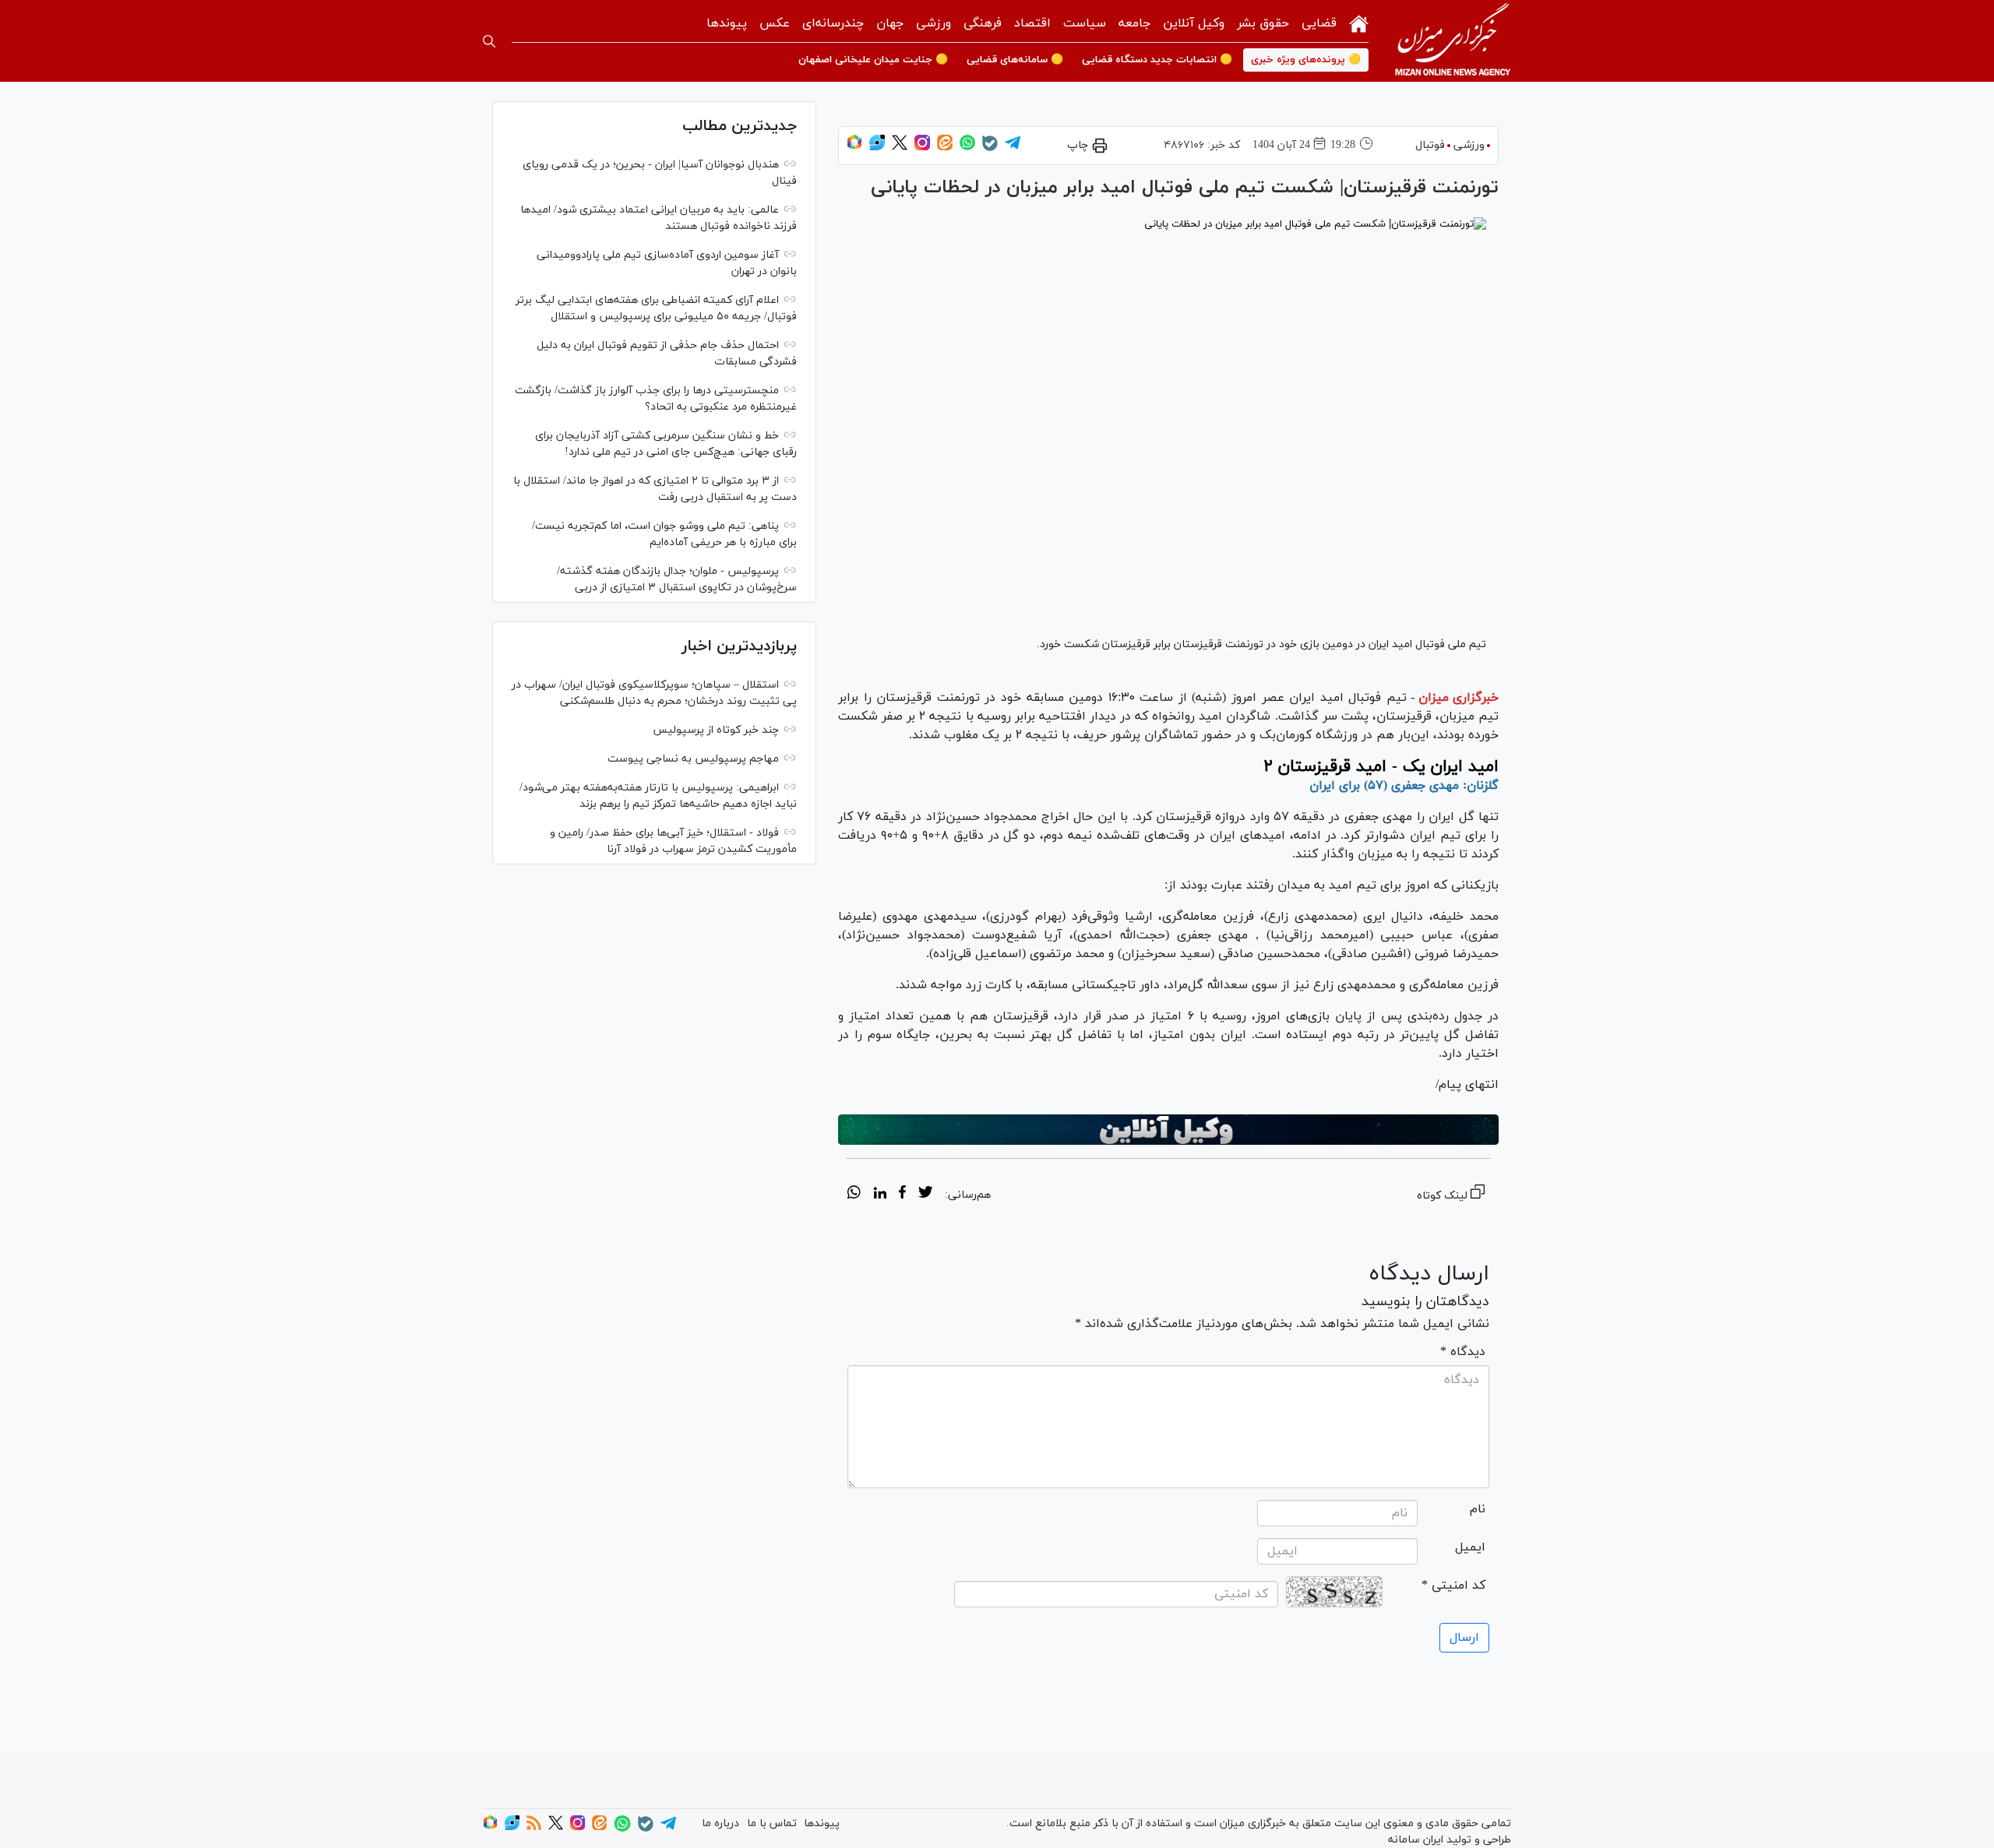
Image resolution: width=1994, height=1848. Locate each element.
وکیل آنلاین (1194, 23)
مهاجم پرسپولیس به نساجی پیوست (693, 759)
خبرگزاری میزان (1459, 698)
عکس (775, 23)
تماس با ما (772, 1823)
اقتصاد (1032, 23)
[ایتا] (945, 148)
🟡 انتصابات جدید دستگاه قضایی (1157, 60)
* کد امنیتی (1453, 1586)
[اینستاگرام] (922, 148)
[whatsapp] (854, 1195)
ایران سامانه (1416, 1840)
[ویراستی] (877, 148)
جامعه (1134, 23)
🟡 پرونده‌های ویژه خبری (1306, 60)
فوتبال (1430, 145)
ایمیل (1470, 1547)
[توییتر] (900, 148)
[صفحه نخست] (1359, 22)
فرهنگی (983, 23)
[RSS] (534, 1827)
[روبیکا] (854, 148)
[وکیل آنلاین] (1168, 1130)
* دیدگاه (1463, 1352)
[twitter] (925, 1195)
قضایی (1319, 23)
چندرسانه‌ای (833, 23)
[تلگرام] (1013, 148)
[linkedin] (880, 1195)
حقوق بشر (1263, 23)
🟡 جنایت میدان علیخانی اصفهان (873, 60)
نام (1478, 1509)
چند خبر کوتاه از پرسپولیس (716, 730)
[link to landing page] (1453, 41)
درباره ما (720, 1823)
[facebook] (902, 1195)
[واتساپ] (967, 148)
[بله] (990, 148)
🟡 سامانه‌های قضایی (1015, 60)
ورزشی (934, 23)
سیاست (1085, 23)
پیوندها (727, 23)
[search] (489, 41)
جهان (890, 23)
